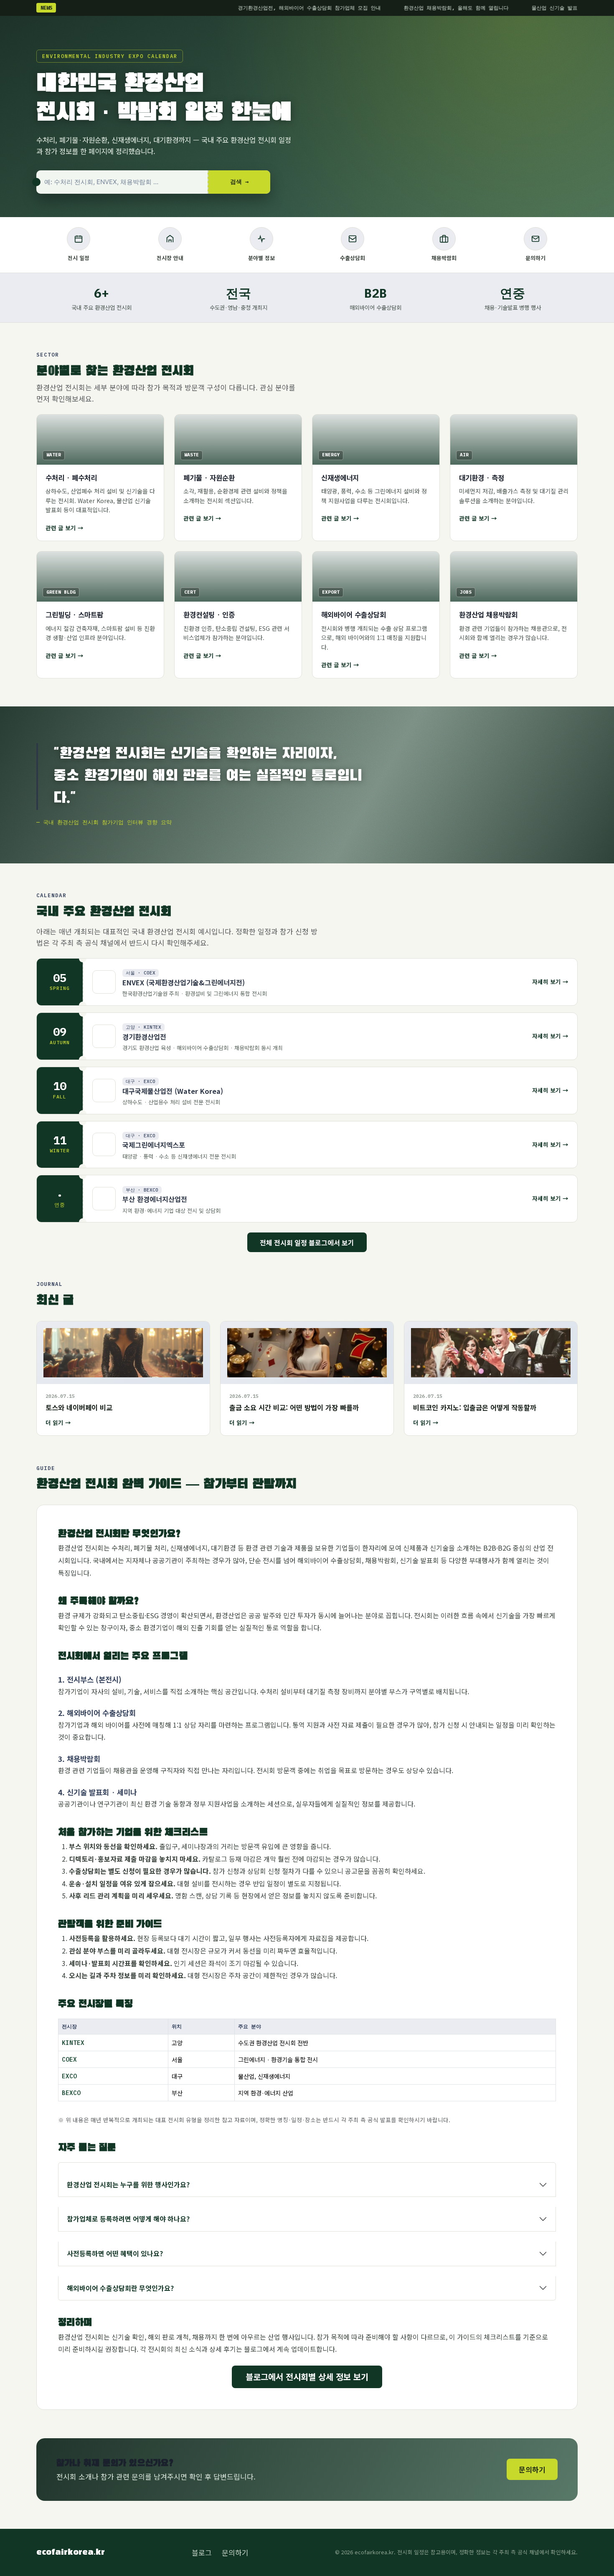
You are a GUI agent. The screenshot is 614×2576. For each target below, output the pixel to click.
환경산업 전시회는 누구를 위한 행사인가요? (128, 2184)
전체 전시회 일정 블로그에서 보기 (307, 1242)
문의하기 (532, 2469)
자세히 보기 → (550, 982)
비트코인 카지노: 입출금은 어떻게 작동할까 (475, 1407)
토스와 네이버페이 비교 (79, 1407)
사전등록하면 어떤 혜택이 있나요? (115, 2253)
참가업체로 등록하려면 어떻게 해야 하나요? (128, 2219)
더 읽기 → (58, 1422)
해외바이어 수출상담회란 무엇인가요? (120, 2288)
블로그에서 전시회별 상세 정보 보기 (307, 2377)
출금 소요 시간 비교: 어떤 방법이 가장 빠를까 (294, 1407)
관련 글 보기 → (65, 528)
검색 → (239, 182)
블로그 (202, 2552)
